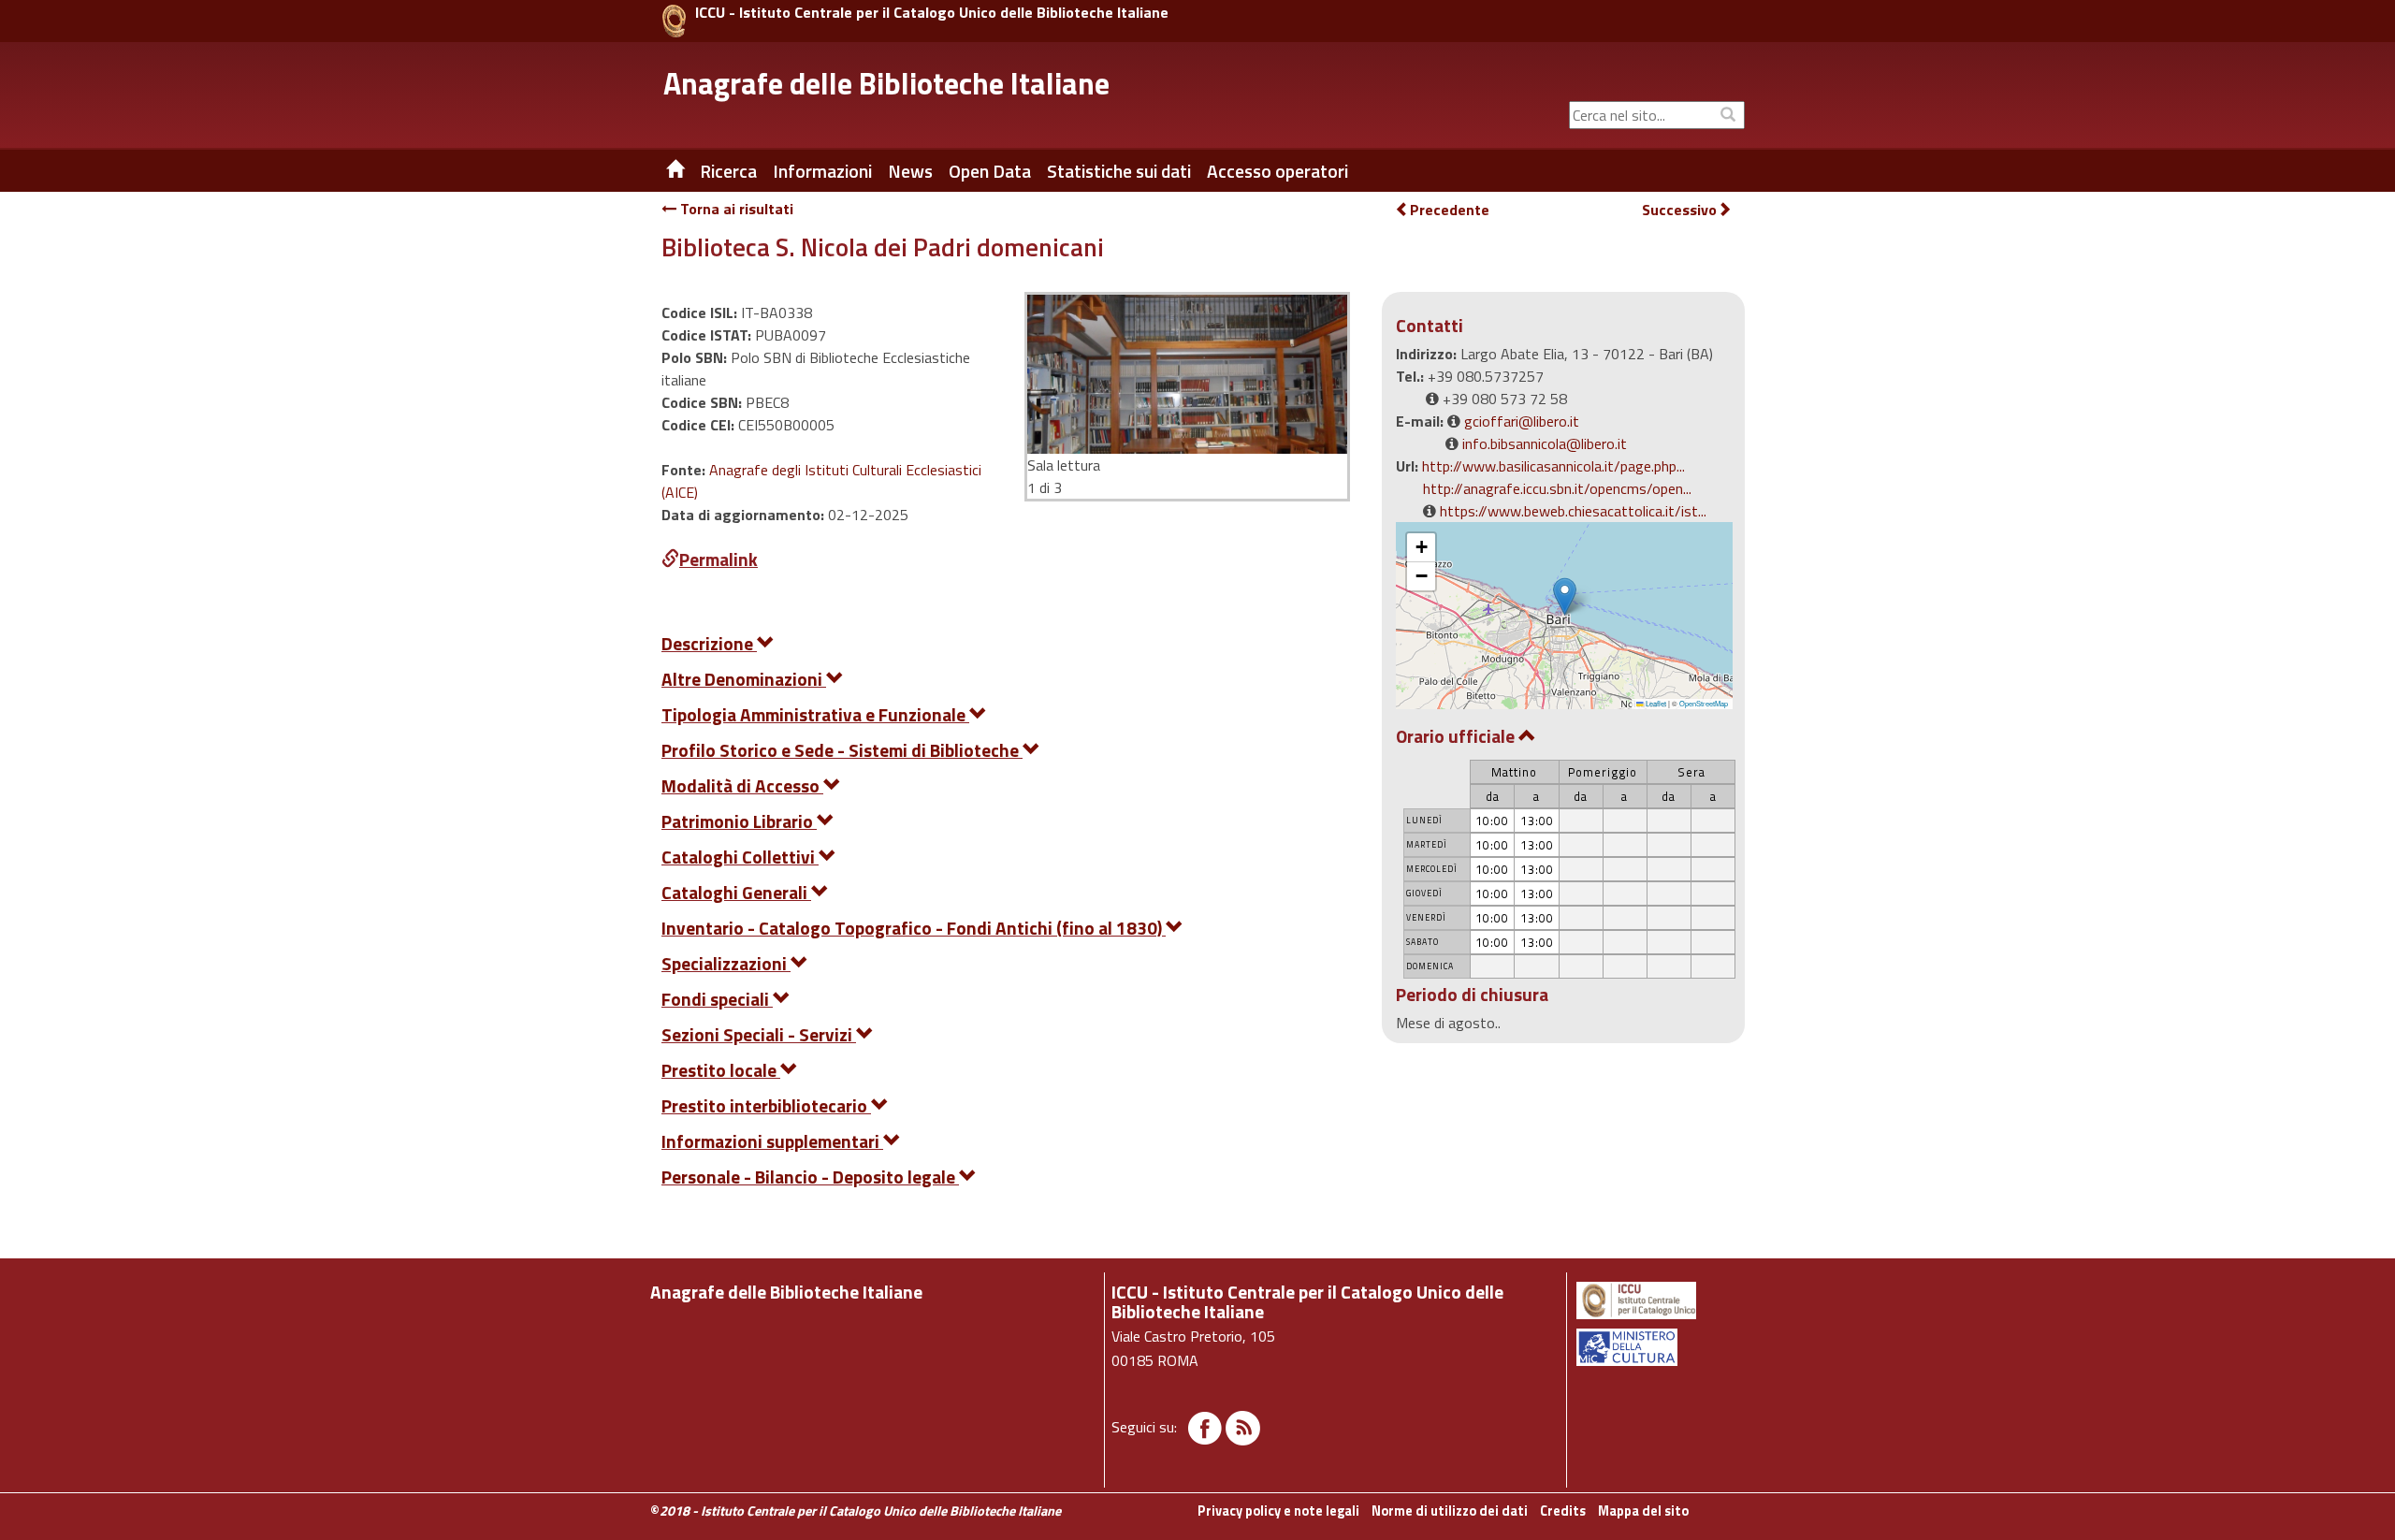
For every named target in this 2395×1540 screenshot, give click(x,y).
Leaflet (1655, 703)
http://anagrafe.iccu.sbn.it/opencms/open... (1557, 488)
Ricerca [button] (728, 171)
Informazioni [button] (822, 171)
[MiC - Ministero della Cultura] (1659, 1347)
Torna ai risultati (735, 209)
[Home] (661, 171)
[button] (1565, 596)
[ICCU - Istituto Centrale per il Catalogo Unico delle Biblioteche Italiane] (674, 21)
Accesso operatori (1277, 171)
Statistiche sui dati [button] (1119, 171)
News (910, 171)
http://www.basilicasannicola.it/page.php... (1553, 466)
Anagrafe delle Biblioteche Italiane (886, 83)
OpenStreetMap (1704, 703)
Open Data (990, 171)
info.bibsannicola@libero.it (1545, 443)
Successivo (1679, 210)
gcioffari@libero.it (1522, 421)
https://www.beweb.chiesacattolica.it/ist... (1573, 511)
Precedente (1450, 210)
